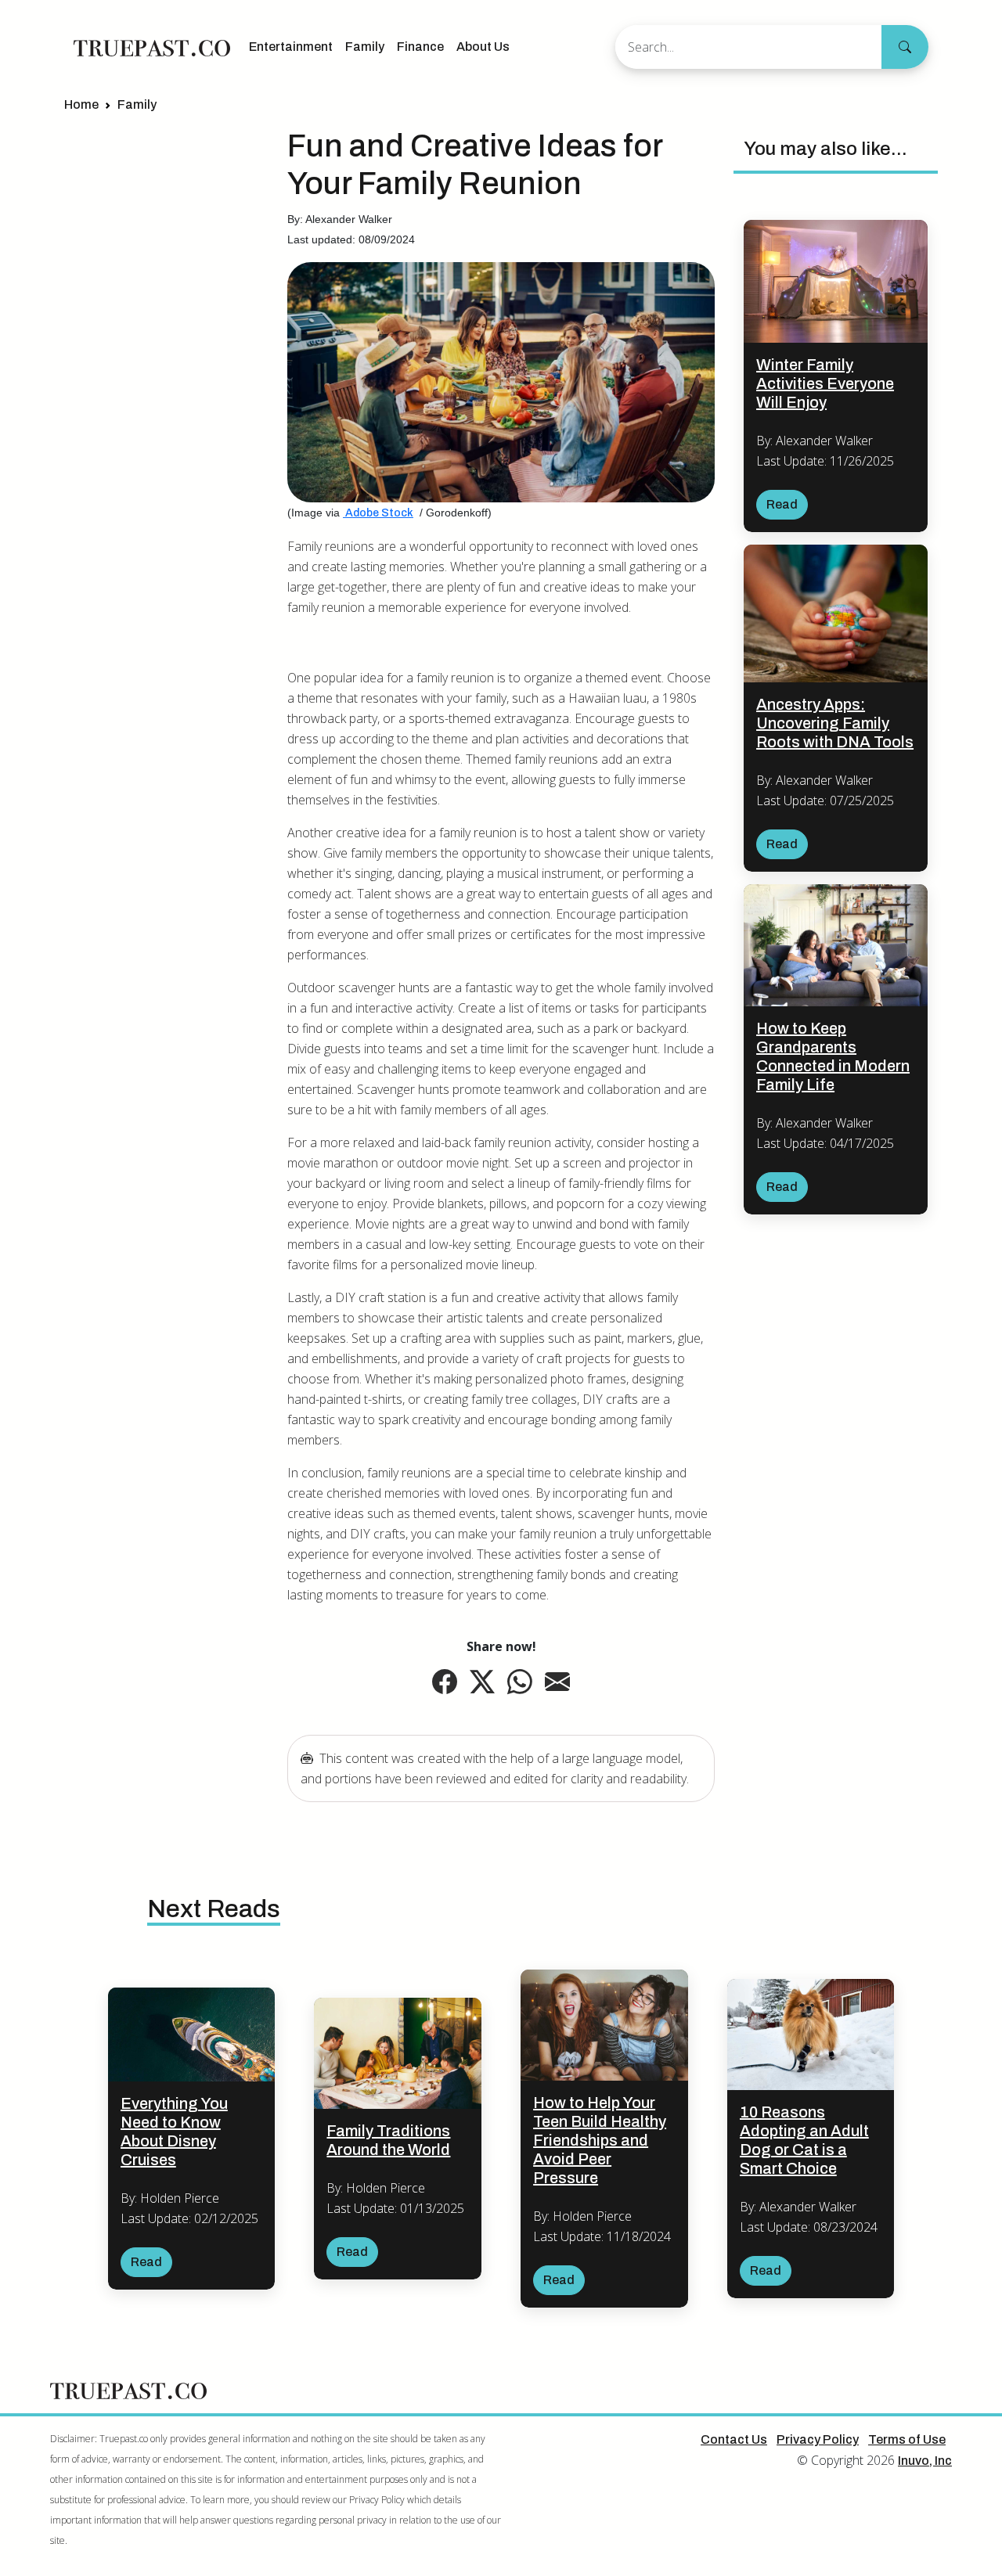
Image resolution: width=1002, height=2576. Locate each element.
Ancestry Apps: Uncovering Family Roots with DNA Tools (835, 723)
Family (365, 47)
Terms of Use (907, 2439)
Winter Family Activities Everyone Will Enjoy (825, 383)
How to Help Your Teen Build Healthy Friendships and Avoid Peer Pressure (600, 2140)
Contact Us (734, 2439)
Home (81, 104)
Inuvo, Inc (925, 2461)
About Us (483, 47)
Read (782, 504)
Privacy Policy (818, 2439)
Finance (420, 47)
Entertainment (291, 47)
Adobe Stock (378, 513)
